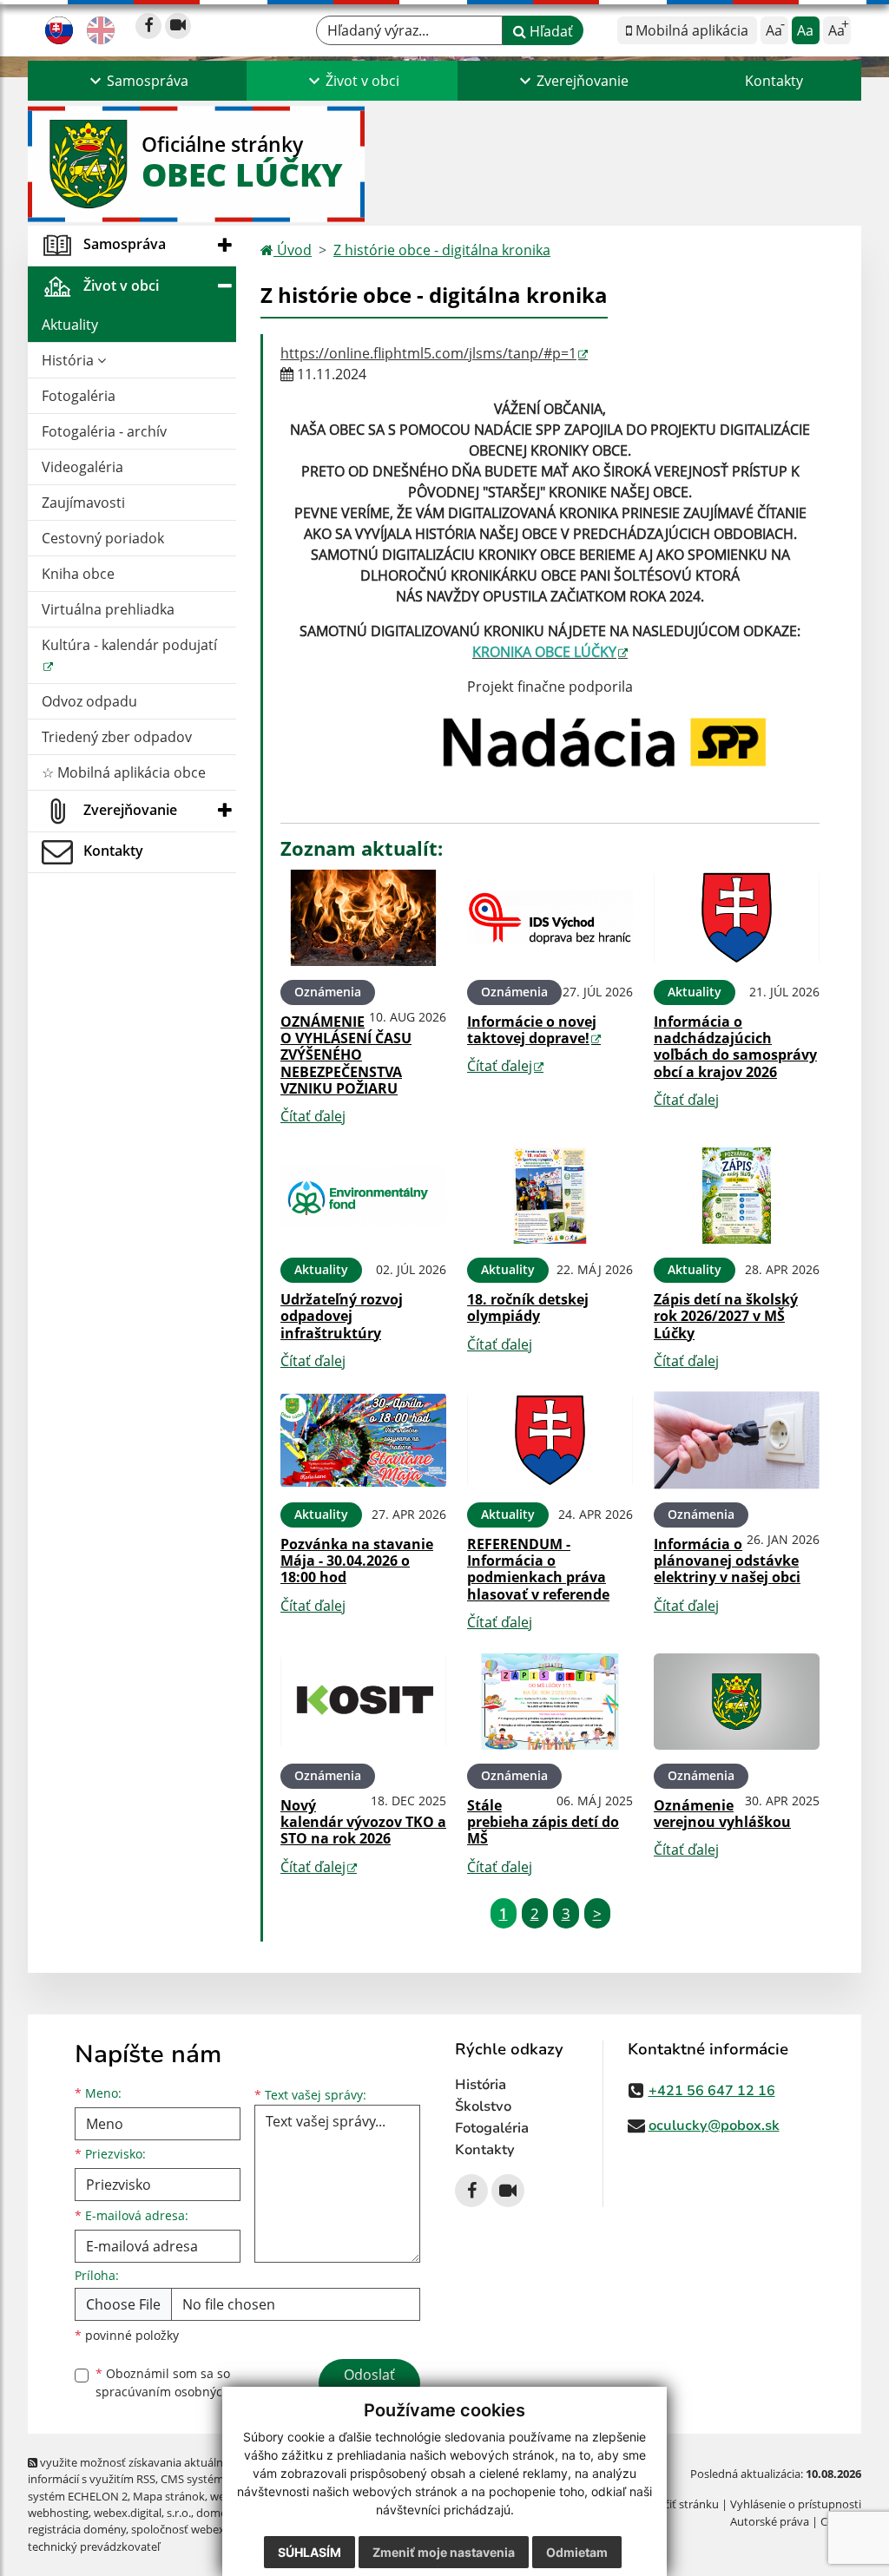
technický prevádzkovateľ (94, 2546)
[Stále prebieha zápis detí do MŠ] (550, 1702)
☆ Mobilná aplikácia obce (124, 772)
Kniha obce (78, 574)
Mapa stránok (169, 2496)
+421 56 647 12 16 (712, 2091)
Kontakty (774, 81)
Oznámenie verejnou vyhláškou (722, 1814)
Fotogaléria (79, 396)
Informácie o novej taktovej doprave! (532, 1030)
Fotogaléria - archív (104, 431)
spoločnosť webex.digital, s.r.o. (210, 2529)
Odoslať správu (369, 2385)
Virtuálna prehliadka (108, 609)
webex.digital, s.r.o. (142, 2513)
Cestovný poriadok (103, 538)
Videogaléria (82, 467)
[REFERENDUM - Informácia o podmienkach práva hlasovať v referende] (550, 1440)
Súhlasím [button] (310, 2552)
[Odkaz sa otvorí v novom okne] (148, 26)
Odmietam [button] (577, 2552)
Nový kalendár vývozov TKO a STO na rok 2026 (363, 1822)
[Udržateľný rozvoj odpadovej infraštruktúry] (363, 1196)
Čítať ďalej (313, 1116)
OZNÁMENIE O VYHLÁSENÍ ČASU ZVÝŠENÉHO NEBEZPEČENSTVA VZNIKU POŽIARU (346, 1055)
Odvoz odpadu (89, 701)
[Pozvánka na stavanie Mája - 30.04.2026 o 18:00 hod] (363, 1440)
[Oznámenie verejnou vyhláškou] (737, 1702)
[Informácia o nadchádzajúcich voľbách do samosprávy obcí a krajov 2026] (737, 918)
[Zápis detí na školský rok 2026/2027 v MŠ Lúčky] (737, 1196)
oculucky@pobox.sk (714, 2126)
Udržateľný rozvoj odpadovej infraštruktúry (342, 1316)
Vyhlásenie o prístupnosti (796, 2504)
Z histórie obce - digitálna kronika (442, 250)
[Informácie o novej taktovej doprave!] (550, 918)
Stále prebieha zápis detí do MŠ (543, 1822)
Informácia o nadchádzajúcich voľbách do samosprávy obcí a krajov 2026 (735, 1047)
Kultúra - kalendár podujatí (129, 645)
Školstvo (483, 2106)
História (69, 360)
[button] (137, 81)
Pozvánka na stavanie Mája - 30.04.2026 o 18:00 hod (357, 1561)
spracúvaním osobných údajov (184, 2392)
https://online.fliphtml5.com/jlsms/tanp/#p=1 (428, 353)
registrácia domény (77, 2529)
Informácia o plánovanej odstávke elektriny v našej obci (727, 1561)
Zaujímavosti (83, 503)
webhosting (58, 2513)
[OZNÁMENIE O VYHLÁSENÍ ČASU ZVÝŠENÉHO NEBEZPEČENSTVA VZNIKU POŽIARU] (363, 918)
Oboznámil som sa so (184, 2382)
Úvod (293, 250)
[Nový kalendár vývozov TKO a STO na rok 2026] (363, 1702)
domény (217, 2513)
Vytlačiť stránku (678, 2504)
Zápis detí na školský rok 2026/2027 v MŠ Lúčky (726, 1316)
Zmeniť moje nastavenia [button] (444, 2552)
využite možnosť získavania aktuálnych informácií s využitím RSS (135, 2471)
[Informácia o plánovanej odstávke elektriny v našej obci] (737, 1440)
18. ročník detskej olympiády (528, 1308)
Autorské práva (770, 2521)
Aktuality (70, 325)
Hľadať (550, 31)
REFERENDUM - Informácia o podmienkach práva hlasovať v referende (538, 1569)
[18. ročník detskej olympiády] (550, 1196)
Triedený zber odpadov (117, 737)
